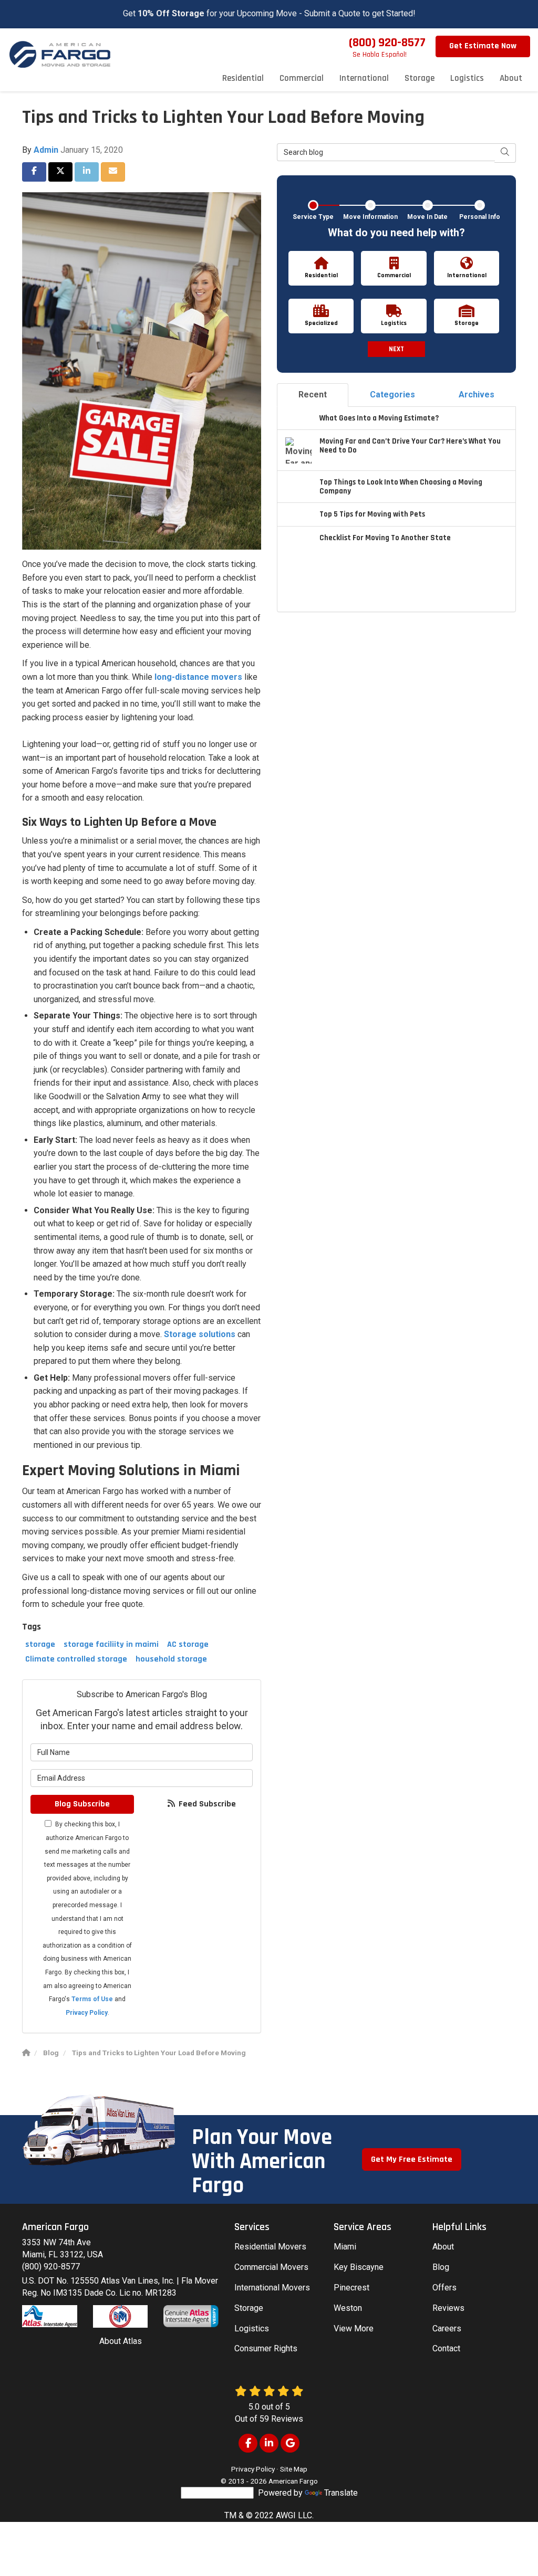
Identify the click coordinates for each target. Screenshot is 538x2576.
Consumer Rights (266, 2348)
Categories (392, 395)
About (443, 2247)
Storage (249, 2308)
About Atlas (121, 2341)
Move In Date (427, 217)
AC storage (188, 1644)
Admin (46, 150)
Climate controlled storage (76, 1659)
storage (40, 1644)
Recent (313, 395)
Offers (444, 2288)
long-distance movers (198, 677)
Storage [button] (420, 78)
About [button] (511, 78)
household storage (171, 1659)
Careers (447, 2328)
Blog (441, 2267)
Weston (348, 2308)
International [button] (364, 78)
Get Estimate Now (483, 46)
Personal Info (480, 217)
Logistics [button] (467, 78)
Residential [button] (243, 78)
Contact (446, 2348)
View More (354, 2328)
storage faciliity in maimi (111, 1644)
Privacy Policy (87, 2013)
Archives (477, 395)
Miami (345, 2247)
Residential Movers (270, 2247)
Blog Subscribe (82, 1804)
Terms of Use (92, 1999)
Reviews (448, 2308)
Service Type (313, 217)
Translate (341, 2493)
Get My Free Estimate (412, 2159)
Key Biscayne (359, 2267)
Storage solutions (200, 1334)
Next (396, 349)
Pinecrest (351, 2288)
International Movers (272, 2288)
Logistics (252, 2328)
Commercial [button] (302, 78)
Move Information (370, 217)
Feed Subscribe (206, 1804)
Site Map (294, 2469)
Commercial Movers (271, 2267)
